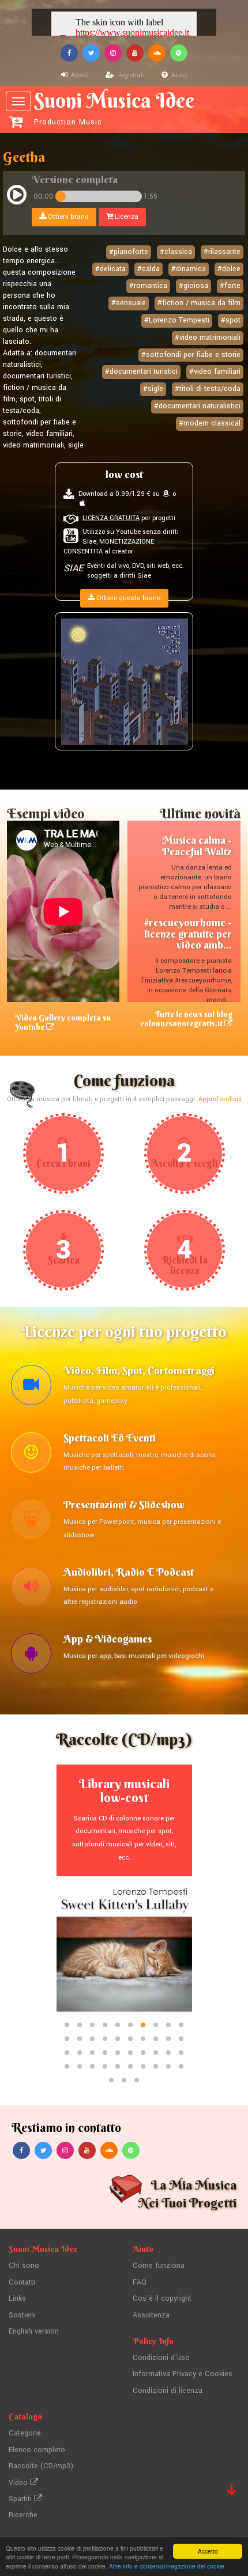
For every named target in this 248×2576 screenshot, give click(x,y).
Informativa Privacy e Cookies (183, 2374)
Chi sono (24, 2266)
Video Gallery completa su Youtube (63, 1022)
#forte (230, 286)
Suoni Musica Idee (114, 108)
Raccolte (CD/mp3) (41, 2466)
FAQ (140, 2282)
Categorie (25, 2433)
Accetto (208, 2551)
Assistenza (151, 2315)
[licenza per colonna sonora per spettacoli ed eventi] (31, 1455)
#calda (149, 269)
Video (19, 2483)
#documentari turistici (141, 371)
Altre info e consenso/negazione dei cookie (167, 2566)
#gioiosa (193, 286)
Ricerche (23, 2515)
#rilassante (222, 252)
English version (34, 2331)
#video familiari (215, 371)
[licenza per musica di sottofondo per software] (31, 1656)
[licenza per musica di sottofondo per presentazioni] (31, 1522)
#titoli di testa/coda (208, 389)
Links (17, 2298)
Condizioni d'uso (161, 2358)
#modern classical (210, 423)
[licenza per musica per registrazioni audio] (31, 1589)
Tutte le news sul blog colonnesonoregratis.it (186, 1018)
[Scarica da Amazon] (166, 494)
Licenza (126, 217)
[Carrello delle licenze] (16, 122)
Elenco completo (37, 2450)
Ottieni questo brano (128, 598)
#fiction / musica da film (199, 303)
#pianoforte (129, 252)
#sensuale (129, 303)
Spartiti (21, 2499)
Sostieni (22, 2315)
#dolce (229, 269)
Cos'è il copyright (162, 2298)
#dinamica (189, 269)
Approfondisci (220, 1099)
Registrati (130, 75)
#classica (176, 252)
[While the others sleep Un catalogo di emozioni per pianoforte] (125, 681)
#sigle (153, 389)
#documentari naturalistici (197, 406)
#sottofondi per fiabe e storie (191, 355)
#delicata (110, 269)
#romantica (148, 286)
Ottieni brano (67, 217)
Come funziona (159, 2266)
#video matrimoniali (208, 337)
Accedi (79, 75)
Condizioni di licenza (168, 2391)
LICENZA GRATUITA (111, 518)
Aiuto (178, 75)
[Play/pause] (17, 196)
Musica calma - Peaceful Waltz (197, 846)
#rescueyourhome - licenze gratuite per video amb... (188, 934)
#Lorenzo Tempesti (177, 320)
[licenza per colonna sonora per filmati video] (31, 1388)
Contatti (22, 2282)
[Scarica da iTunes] (82, 504)
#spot (231, 320)
